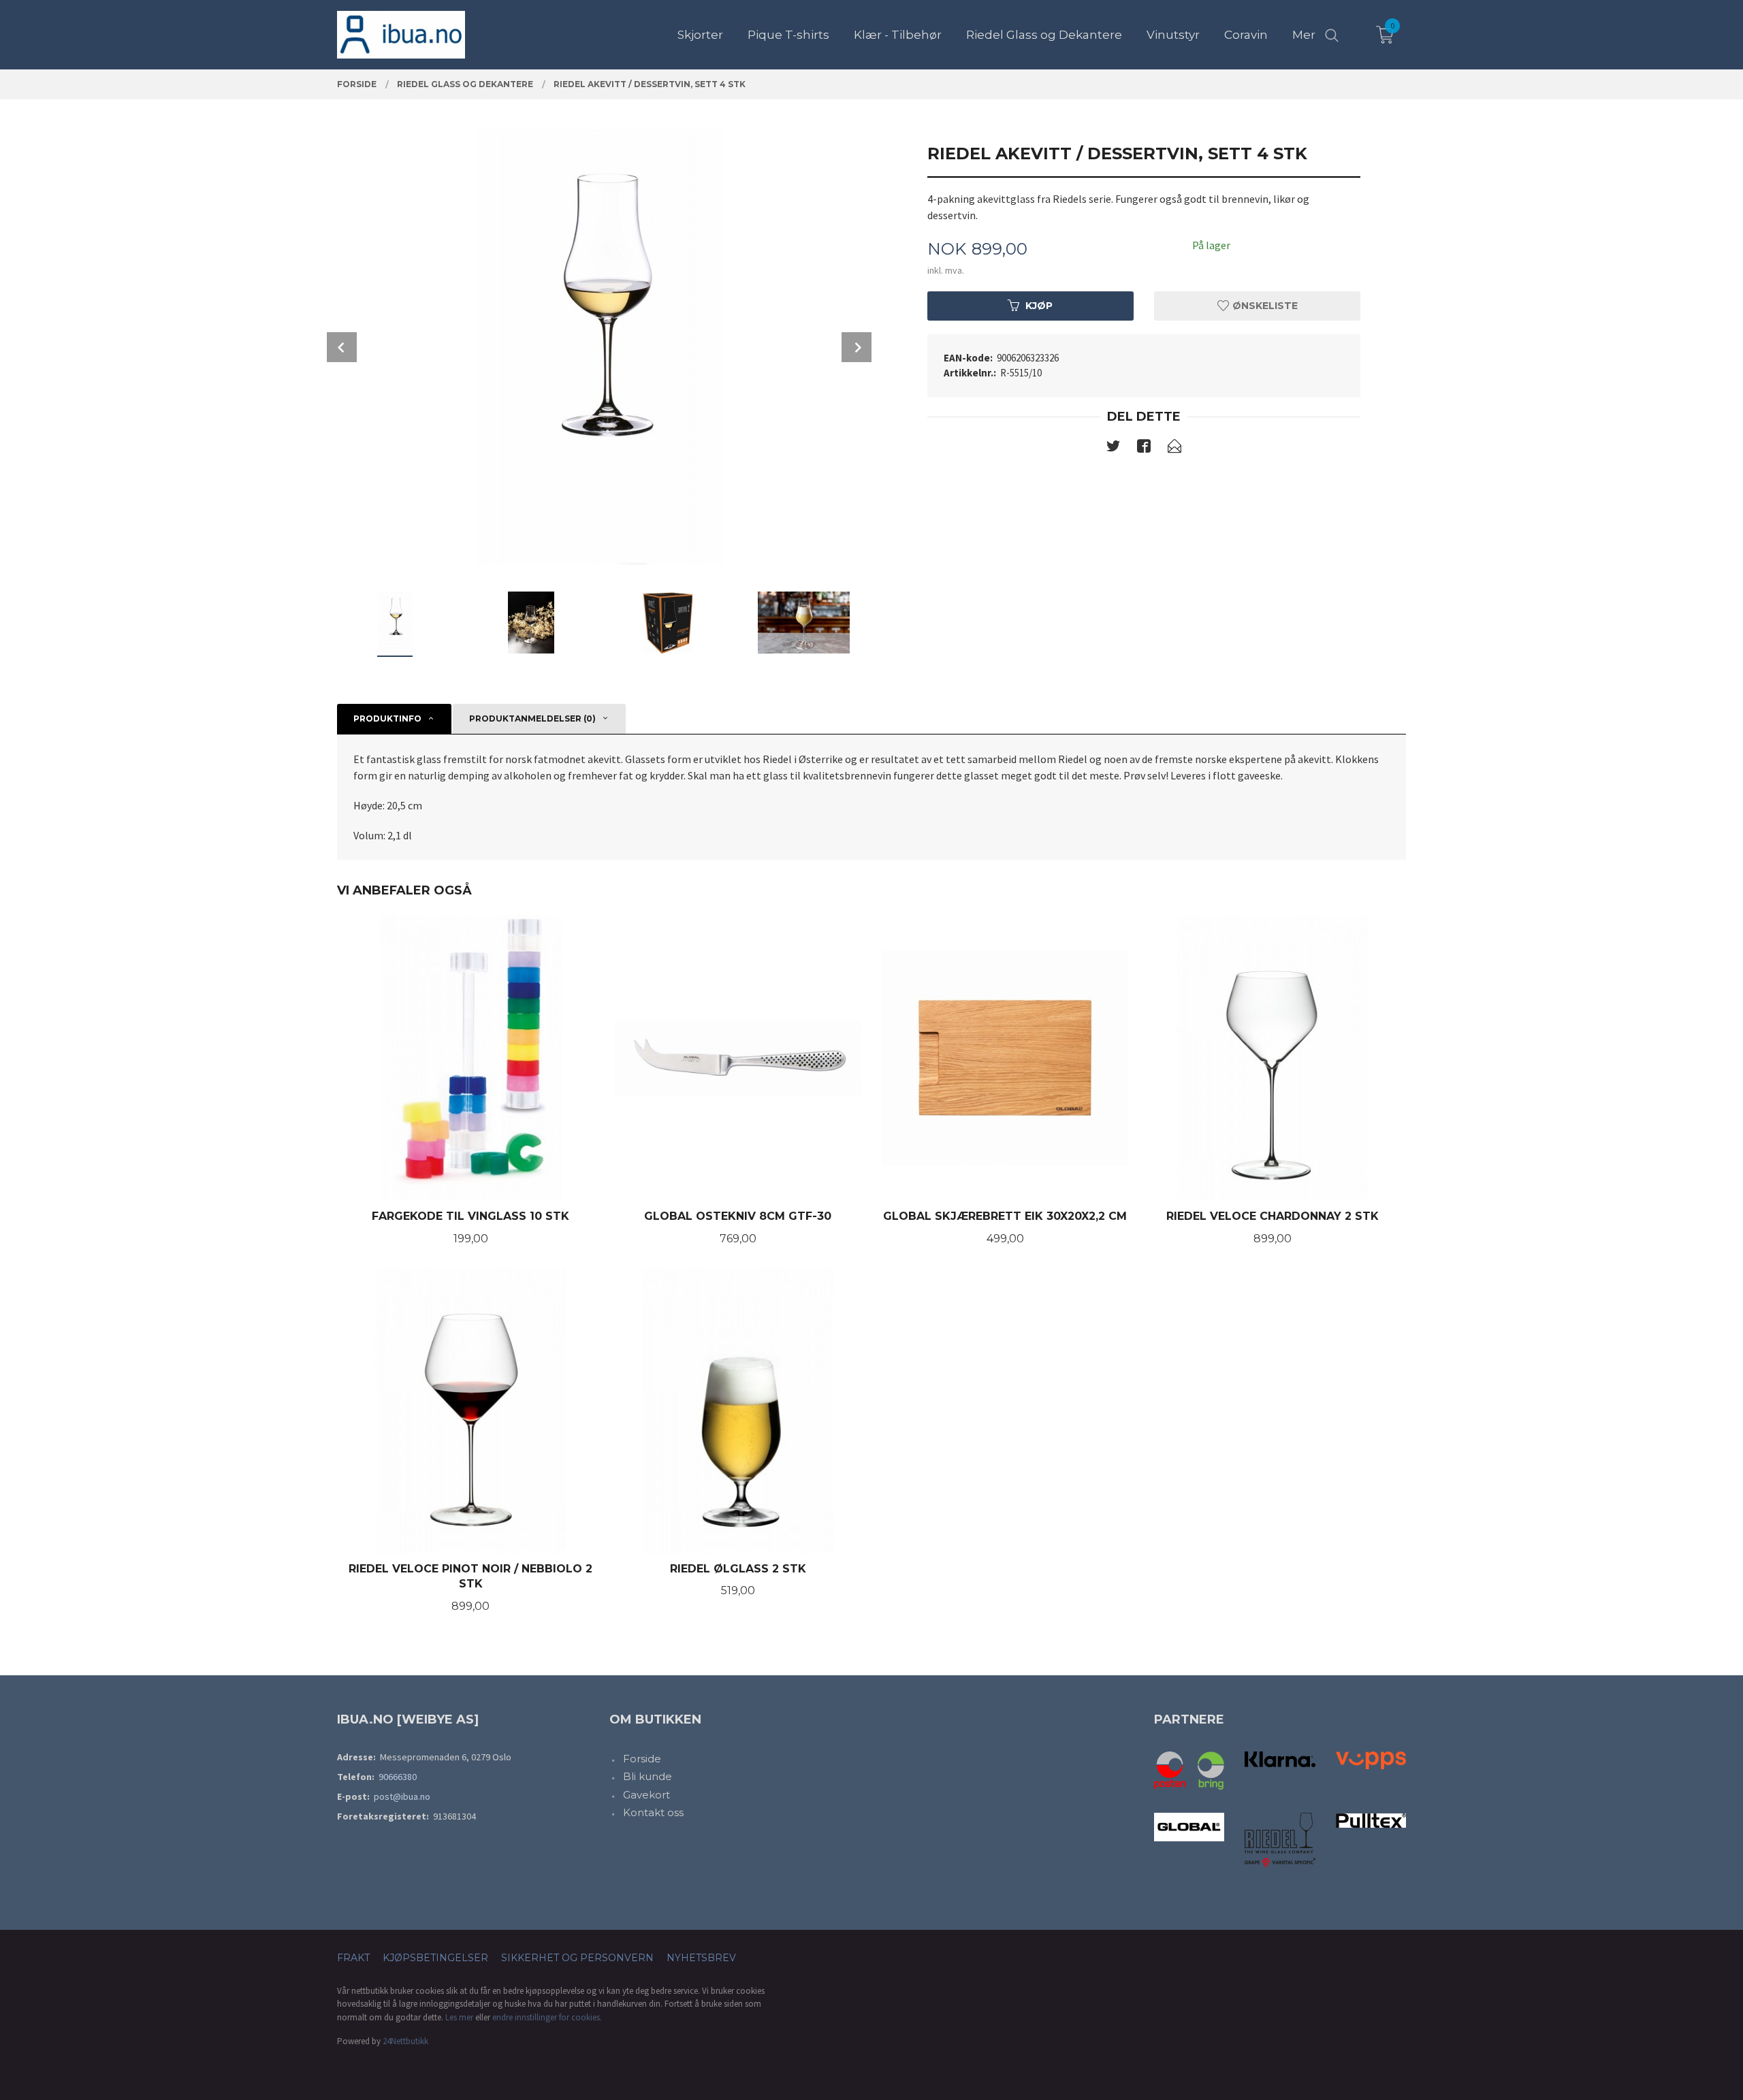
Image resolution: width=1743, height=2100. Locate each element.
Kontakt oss (653, 1812)
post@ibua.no (402, 1796)
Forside (642, 1759)
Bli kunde (647, 1776)
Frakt (353, 1958)
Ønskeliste (1264, 306)
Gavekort (646, 1795)
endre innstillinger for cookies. (547, 2017)
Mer (1304, 35)
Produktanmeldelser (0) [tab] (532, 718)
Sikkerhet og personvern (577, 1958)
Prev (342, 347)
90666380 (398, 1777)
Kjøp (1039, 306)
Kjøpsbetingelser (435, 1958)
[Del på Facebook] (1144, 449)
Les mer (459, 2017)
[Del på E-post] (1174, 449)
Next (857, 347)
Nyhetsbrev (701, 1958)
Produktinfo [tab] (387, 718)
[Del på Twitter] (1113, 449)
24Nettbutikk (405, 2041)
